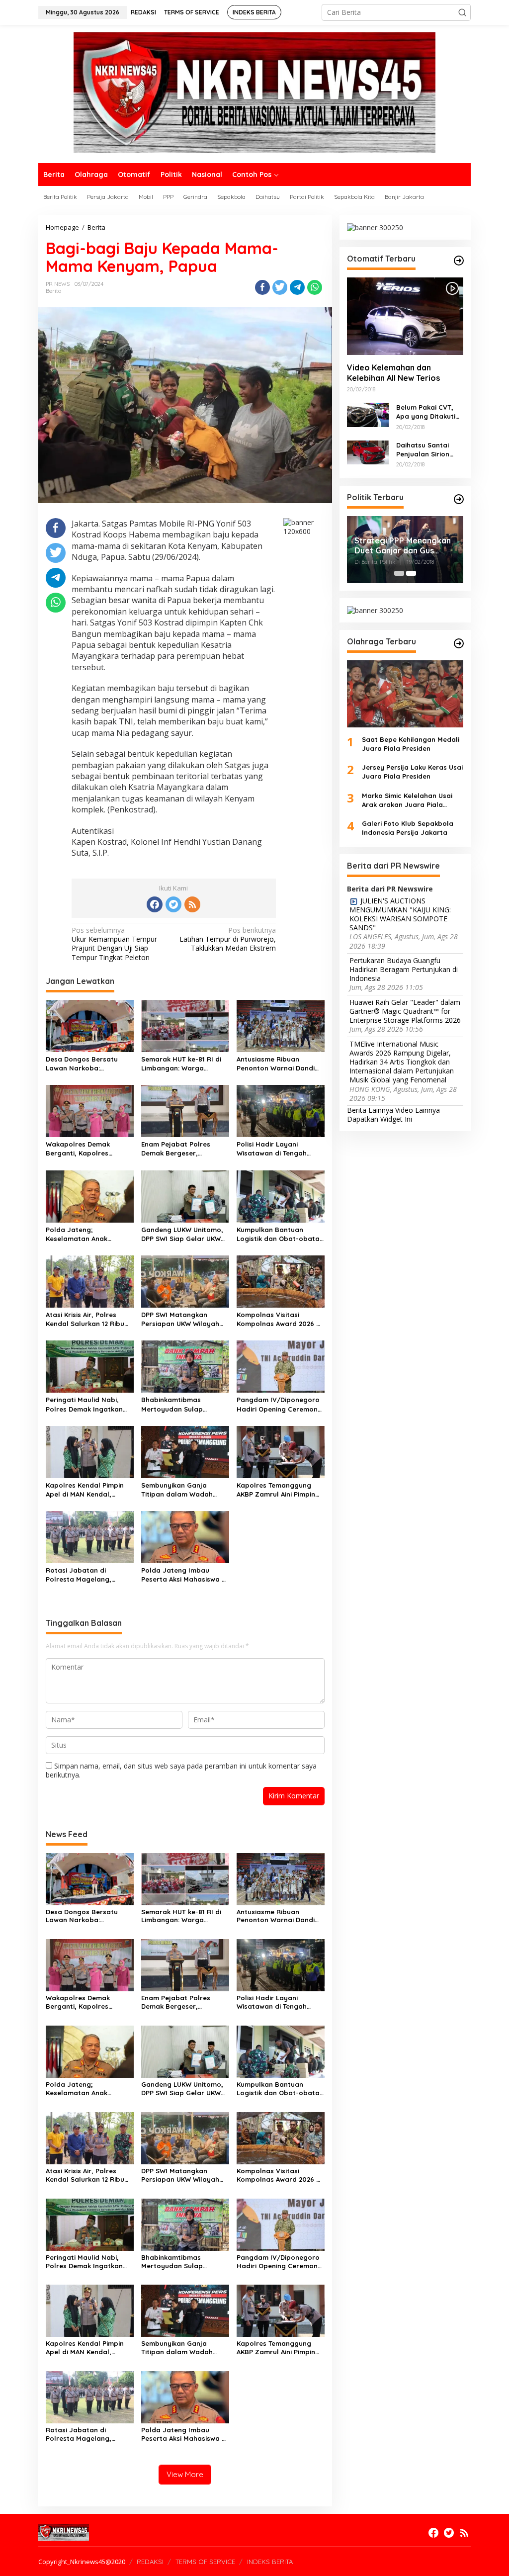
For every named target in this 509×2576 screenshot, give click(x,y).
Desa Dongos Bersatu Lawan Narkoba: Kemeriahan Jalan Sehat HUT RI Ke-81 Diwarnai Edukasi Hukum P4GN (86, 1064)
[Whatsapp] (315, 287)
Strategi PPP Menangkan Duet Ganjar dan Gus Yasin (403, 546)
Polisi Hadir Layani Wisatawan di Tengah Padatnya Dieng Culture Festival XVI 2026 (276, 1149)
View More (185, 2474)
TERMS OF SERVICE (205, 2562)
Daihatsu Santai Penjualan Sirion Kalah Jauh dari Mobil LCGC (423, 450)
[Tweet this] (280, 287)
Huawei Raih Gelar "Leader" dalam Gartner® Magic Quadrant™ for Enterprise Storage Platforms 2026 (405, 1011)
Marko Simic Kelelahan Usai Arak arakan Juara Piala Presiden (407, 800)
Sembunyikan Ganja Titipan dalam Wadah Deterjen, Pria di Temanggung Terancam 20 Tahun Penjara (185, 1490)
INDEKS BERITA (270, 2562)
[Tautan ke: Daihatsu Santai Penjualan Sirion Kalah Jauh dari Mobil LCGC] (368, 452)
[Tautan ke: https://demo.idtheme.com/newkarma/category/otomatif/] (459, 261)
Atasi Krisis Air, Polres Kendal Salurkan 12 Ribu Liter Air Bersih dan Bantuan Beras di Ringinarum (85, 1319)
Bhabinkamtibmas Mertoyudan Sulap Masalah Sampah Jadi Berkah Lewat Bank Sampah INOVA (178, 1404)
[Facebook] (155, 904)
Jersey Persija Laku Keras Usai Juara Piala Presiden (412, 772)
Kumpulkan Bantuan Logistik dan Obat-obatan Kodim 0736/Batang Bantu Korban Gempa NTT (280, 1234)
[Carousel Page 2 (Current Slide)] (411, 573)
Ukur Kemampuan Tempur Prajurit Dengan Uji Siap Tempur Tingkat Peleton (114, 944)
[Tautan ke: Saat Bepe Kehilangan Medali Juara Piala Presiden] (405, 694)
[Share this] (262, 287)
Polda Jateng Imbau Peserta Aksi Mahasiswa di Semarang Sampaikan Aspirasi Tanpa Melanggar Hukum (185, 1575)
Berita (54, 291)
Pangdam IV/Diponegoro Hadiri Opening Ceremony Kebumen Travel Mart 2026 (279, 1404)
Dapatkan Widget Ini (380, 1119)
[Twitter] (173, 904)
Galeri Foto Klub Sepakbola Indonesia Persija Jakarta (408, 828)
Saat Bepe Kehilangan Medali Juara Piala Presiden (411, 744)
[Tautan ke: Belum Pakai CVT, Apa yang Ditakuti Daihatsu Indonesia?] (368, 414)
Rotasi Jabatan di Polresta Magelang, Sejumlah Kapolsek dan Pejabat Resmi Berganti (85, 1575)
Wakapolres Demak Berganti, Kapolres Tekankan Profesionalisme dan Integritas (89, 1149)
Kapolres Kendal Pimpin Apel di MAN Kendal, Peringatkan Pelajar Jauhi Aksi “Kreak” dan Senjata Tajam (89, 1490)
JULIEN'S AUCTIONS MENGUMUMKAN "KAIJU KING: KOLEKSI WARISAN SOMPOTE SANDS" (400, 915)
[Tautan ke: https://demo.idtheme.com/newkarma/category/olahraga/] (459, 643)
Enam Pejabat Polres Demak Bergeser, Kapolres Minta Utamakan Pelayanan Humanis (184, 1149)
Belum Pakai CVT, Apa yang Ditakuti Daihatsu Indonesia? (430, 412)
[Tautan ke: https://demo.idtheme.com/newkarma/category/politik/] (459, 499)
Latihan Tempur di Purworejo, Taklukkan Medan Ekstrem (228, 939)
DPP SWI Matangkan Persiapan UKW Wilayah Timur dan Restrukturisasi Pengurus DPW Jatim (184, 1319)
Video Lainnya (418, 1110)
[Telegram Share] (297, 287)
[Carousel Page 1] (399, 573)
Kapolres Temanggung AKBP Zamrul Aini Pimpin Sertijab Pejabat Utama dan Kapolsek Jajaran (276, 1490)
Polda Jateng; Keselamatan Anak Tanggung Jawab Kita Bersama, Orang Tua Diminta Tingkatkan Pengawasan (82, 1234)
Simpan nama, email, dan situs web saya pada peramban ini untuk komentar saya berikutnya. (181, 1770)
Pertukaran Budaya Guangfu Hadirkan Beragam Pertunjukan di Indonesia (404, 970)
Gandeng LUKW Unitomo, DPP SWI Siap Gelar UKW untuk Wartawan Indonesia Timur (182, 1234)
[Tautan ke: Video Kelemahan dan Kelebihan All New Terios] (405, 316)
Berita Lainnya (370, 1110)
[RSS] (192, 904)
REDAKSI (150, 2562)
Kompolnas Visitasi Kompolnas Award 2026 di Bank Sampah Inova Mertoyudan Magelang (279, 1319)
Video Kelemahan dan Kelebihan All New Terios (393, 373)
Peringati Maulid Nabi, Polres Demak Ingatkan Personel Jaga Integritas (87, 1404)
